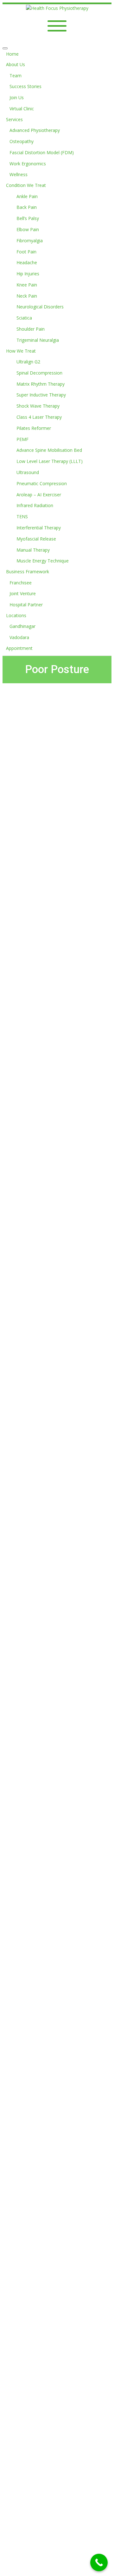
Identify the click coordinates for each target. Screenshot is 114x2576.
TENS (22, 517)
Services (14, 119)
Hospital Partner (26, 605)
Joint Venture (23, 593)
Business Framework (28, 572)
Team (16, 76)
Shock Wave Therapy (38, 406)
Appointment (19, 648)
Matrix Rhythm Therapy (41, 384)
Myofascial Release (36, 539)
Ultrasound (28, 472)
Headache (27, 262)
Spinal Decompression (39, 373)
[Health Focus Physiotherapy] (57, 8)
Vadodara (19, 637)
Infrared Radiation (35, 505)
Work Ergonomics (28, 164)
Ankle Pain (27, 196)
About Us (16, 64)
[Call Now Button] (99, 2562)
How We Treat (21, 351)
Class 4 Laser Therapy (39, 417)
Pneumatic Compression (42, 483)
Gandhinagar (22, 626)
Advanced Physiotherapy (35, 130)
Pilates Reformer (34, 428)
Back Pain (27, 207)
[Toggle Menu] (5, 48)
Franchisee (21, 583)
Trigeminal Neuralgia (38, 340)
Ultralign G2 (28, 362)
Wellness (19, 174)
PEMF (22, 439)
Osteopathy (22, 141)
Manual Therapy (33, 550)
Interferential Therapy (39, 528)
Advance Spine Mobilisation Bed (49, 450)
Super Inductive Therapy (41, 395)
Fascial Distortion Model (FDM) (42, 152)
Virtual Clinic (22, 109)
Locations (16, 615)
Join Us (17, 97)
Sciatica (24, 318)
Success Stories (25, 86)
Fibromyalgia (30, 241)
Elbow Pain (28, 229)
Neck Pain (27, 296)
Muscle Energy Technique (43, 561)
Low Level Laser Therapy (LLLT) (50, 461)
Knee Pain (27, 285)
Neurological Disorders (40, 307)
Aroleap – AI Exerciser (39, 495)
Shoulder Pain (31, 329)
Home (12, 54)
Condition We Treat (26, 185)
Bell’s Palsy (28, 218)
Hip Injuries (28, 274)
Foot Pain (26, 252)
